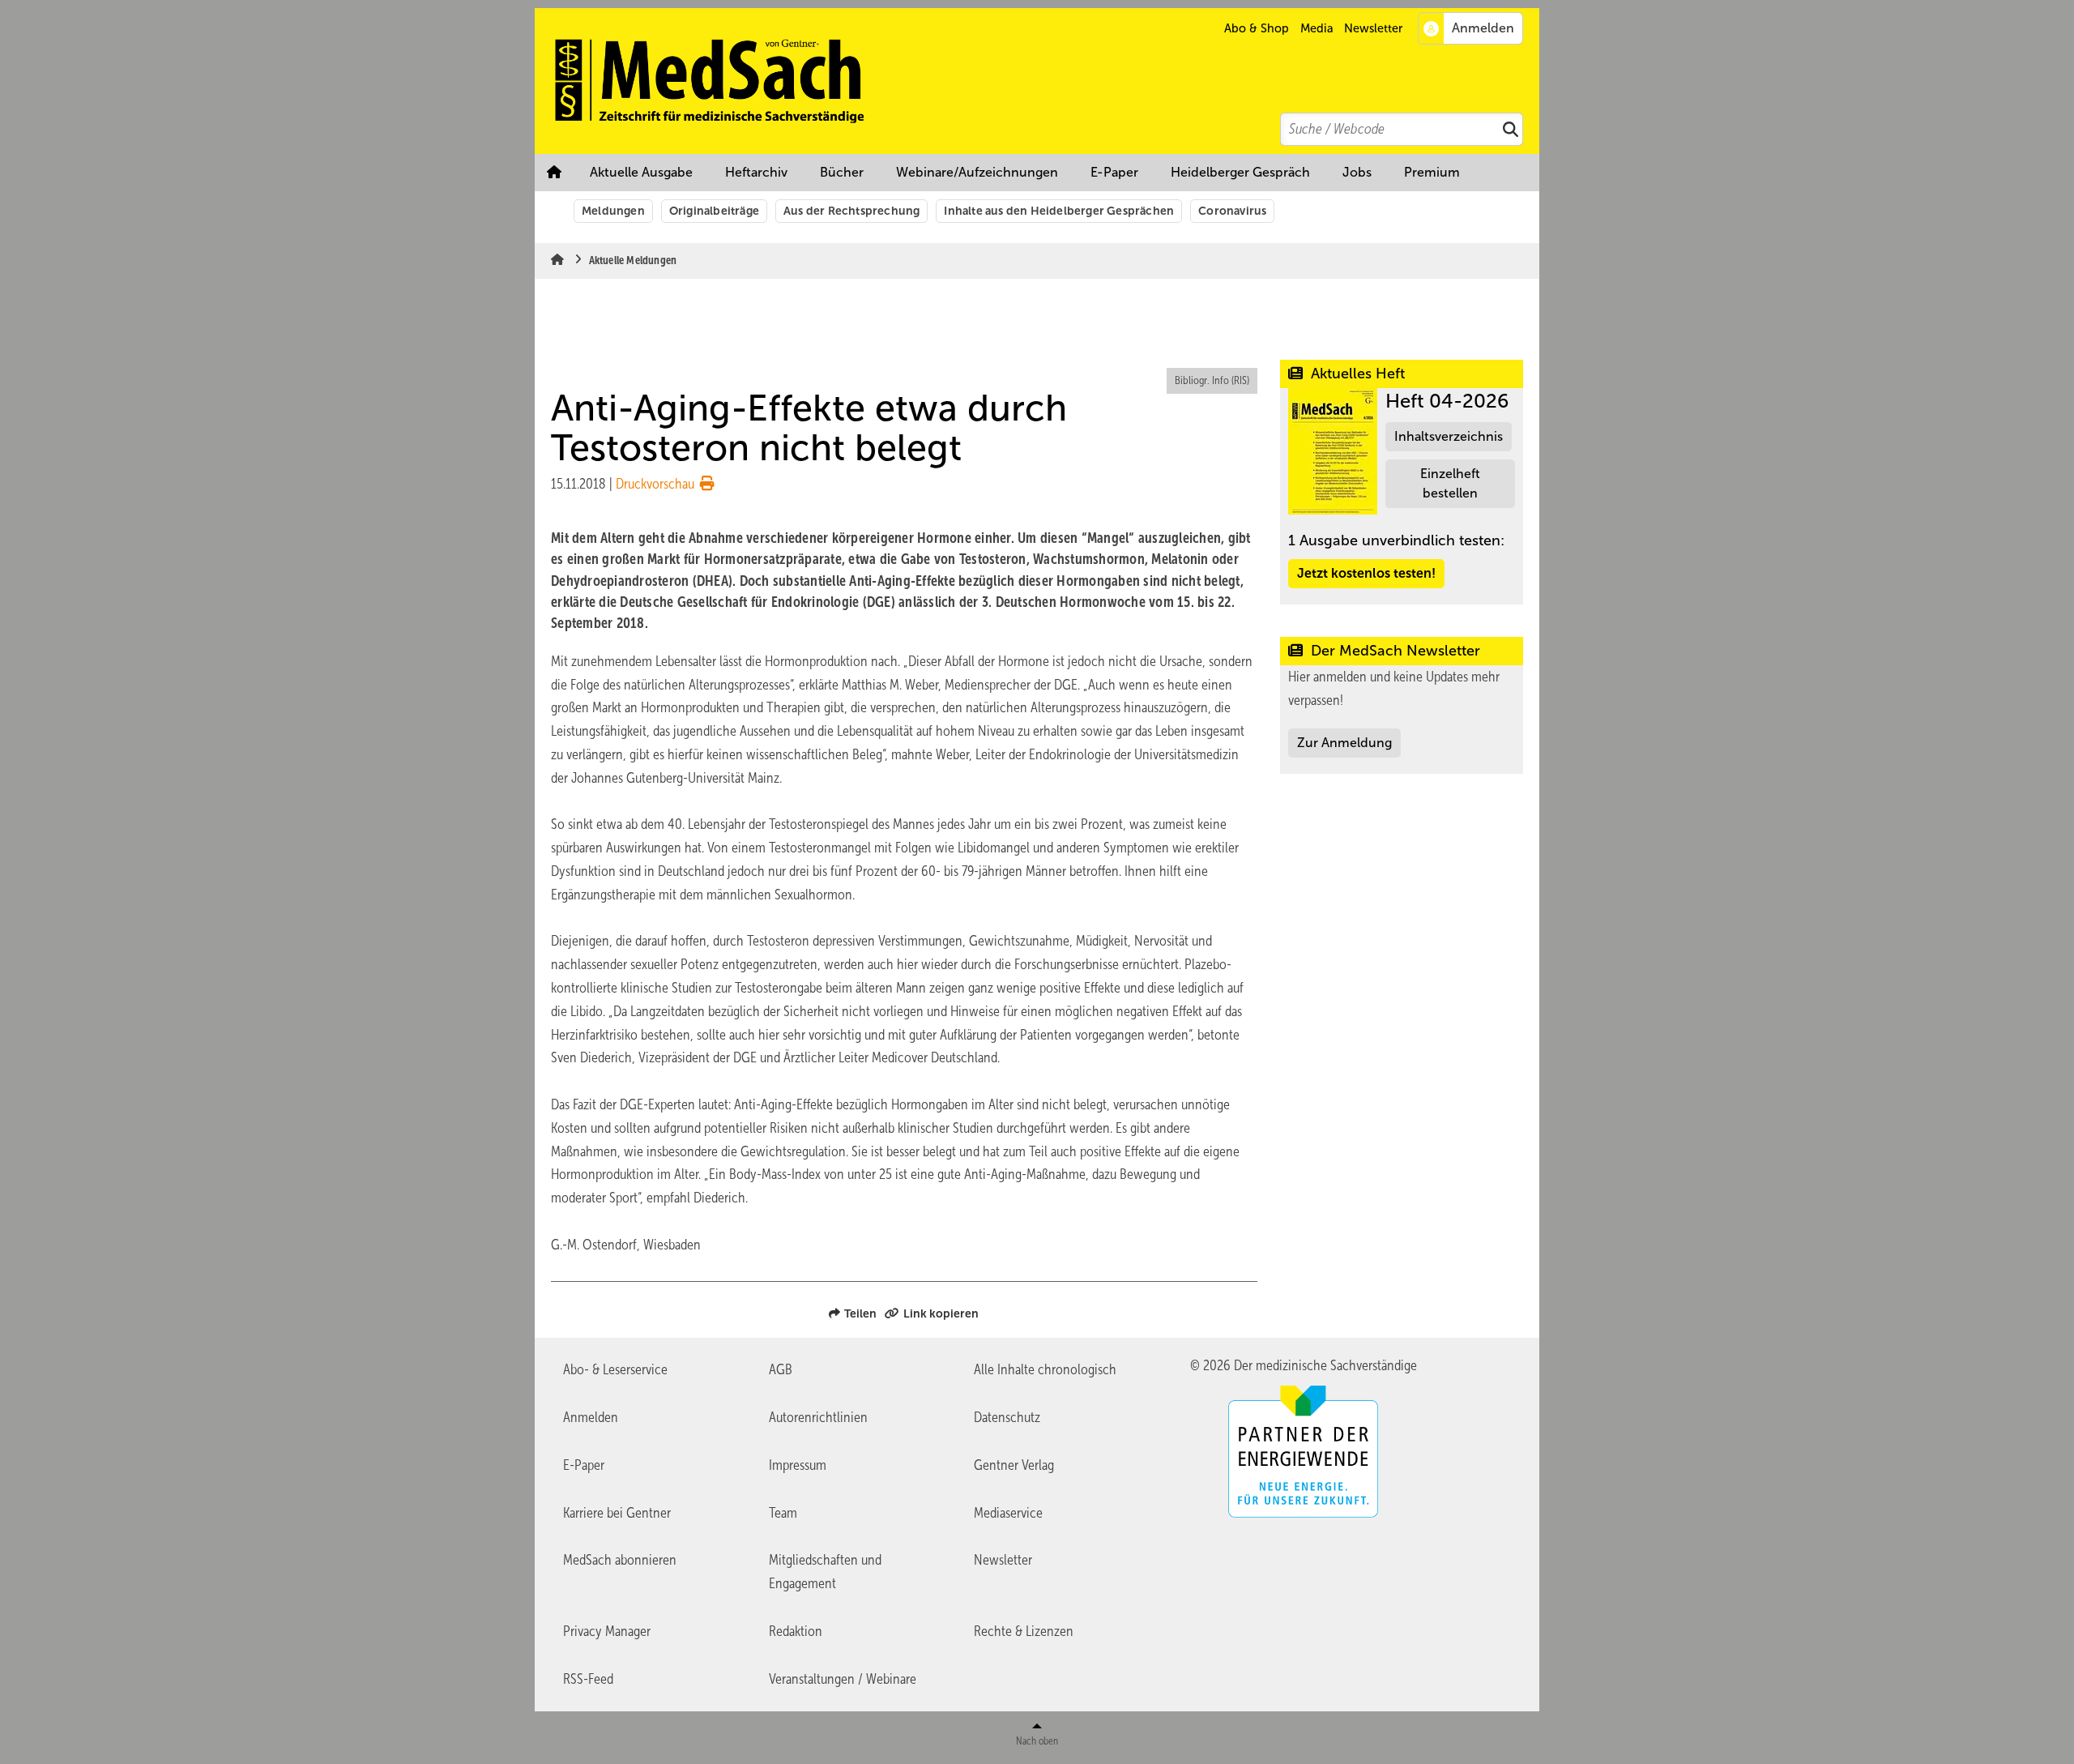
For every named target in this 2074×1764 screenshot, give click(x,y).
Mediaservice (1008, 1513)
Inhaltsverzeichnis (1449, 436)
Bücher (842, 172)
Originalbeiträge (714, 211)
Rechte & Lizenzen (1024, 1631)
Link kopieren (941, 1313)
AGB (781, 1369)
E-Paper (1114, 172)
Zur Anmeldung (1344, 743)
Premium (1432, 172)
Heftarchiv (756, 172)
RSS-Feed (588, 1679)
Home (554, 173)
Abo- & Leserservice (615, 1369)
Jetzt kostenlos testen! (1366, 573)
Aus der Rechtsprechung (851, 211)
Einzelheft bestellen (1450, 483)
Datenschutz (1007, 1417)
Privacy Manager (607, 1631)
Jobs (1357, 172)
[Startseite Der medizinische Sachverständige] (1045, 81)
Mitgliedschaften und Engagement (825, 1572)
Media (1317, 28)
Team (783, 1513)
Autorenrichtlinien (818, 1417)
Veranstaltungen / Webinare (843, 1679)
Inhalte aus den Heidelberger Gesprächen (1059, 211)
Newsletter (1373, 28)
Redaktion (796, 1631)
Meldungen (613, 211)
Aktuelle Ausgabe (641, 172)
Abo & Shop (1257, 28)
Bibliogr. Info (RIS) (1212, 380)
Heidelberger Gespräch (1240, 172)
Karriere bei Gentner (617, 1513)
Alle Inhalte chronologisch (1045, 1369)
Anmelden (591, 1417)
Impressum (798, 1465)
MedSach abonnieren (620, 1560)
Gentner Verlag (1014, 1465)
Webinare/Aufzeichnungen (977, 172)
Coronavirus (1232, 211)
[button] (1432, 173)
